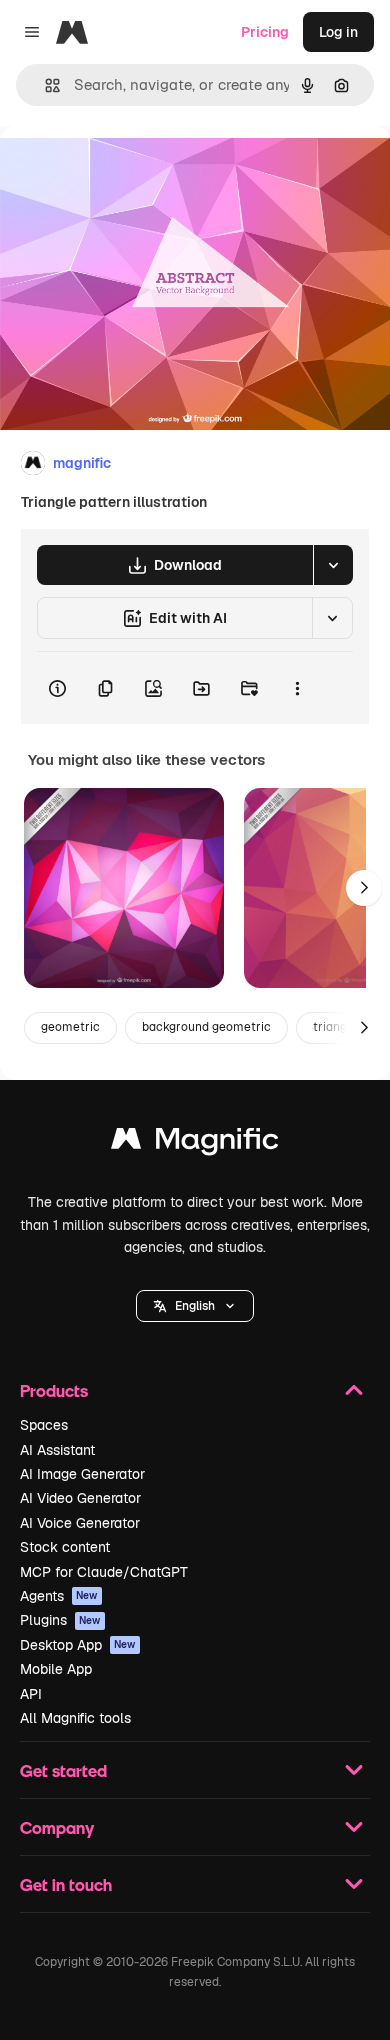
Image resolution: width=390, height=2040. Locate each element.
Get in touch (66, 1884)
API (31, 1694)
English (195, 1306)
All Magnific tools (75, 1718)
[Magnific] (195, 1143)
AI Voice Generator (80, 1523)
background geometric (206, 1027)
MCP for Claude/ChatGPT (104, 1572)
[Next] (364, 888)
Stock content (65, 1547)
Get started (63, 1770)
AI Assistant (57, 1450)
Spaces (44, 1425)
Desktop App (78, 1645)
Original (128, 171)
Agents (59, 1596)
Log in (338, 32)
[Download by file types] (333, 565)
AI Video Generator (80, 1498)
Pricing (265, 32)
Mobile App (56, 1669)
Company (57, 1827)
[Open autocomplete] (44, 85)
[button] (195, 1306)
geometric (70, 1027)
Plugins (60, 1620)
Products (54, 1390)
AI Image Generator (82, 1474)
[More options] (297, 688)
